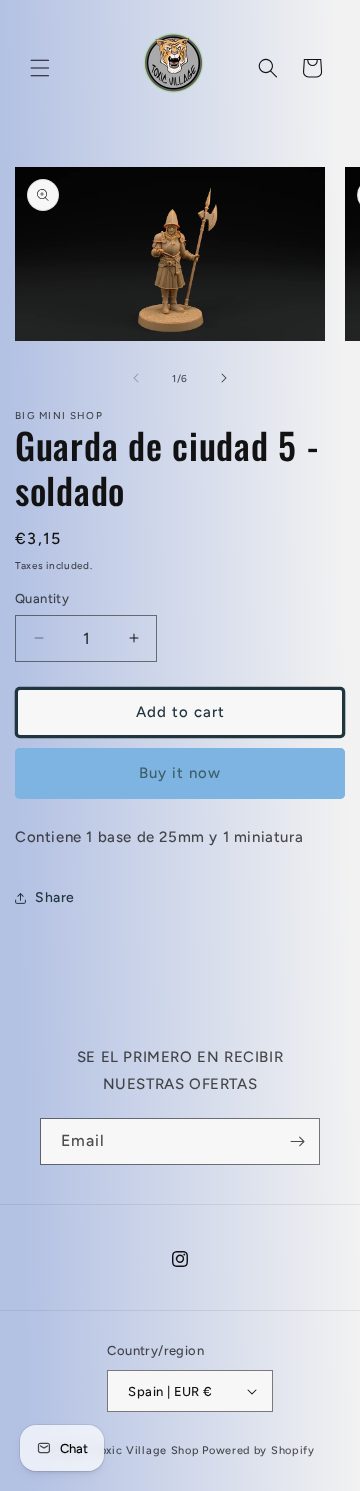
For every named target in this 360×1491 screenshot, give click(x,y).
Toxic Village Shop (147, 1450)
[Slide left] (136, 378)
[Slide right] (224, 378)
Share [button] (55, 897)
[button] (40, 68)
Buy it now (180, 773)
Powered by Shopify (258, 1450)
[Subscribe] (297, 1141)
